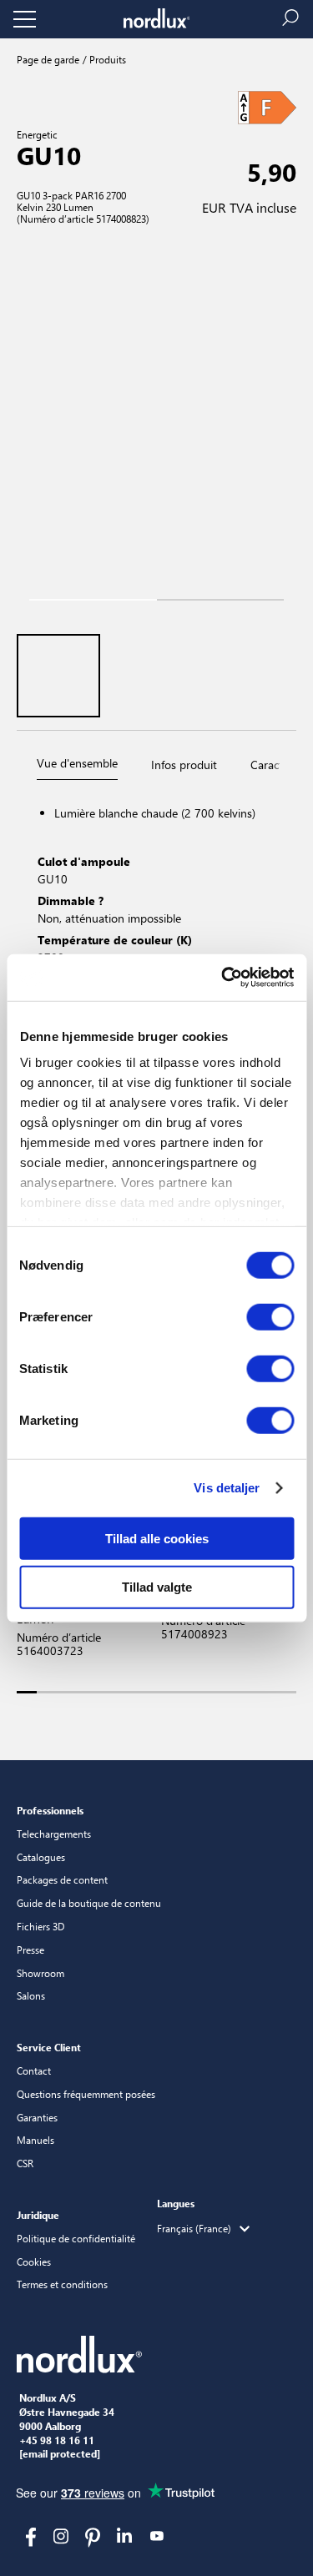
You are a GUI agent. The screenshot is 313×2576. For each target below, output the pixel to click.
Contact (34, 2070)
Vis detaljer (227, 1488)
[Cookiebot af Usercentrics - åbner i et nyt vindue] (223, 978)
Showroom (40, 1973)
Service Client (49, 2047)
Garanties (37, 2117)
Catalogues (41, 1857)
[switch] (270, 1316)
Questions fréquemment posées (86, 2094)
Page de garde (48, 59)
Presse (30, 1950)
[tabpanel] (156, 946)
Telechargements (54, 1834)
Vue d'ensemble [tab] (77, 763)
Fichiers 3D (40, 1926)
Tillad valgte (157, 1587)
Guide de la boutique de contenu (89, 1903)
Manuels (35, 2140)
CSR (25, 2163)
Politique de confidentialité (76, 2238)
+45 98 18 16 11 (57, 2441)
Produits (106, 59)
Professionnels (50, 1810)
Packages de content (62, 1879)
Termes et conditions (62, 2284)
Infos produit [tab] (184, 765)
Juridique (38, 2215)
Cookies (34, 2262)
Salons (31, 1995)
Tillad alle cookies (157, 1538)
